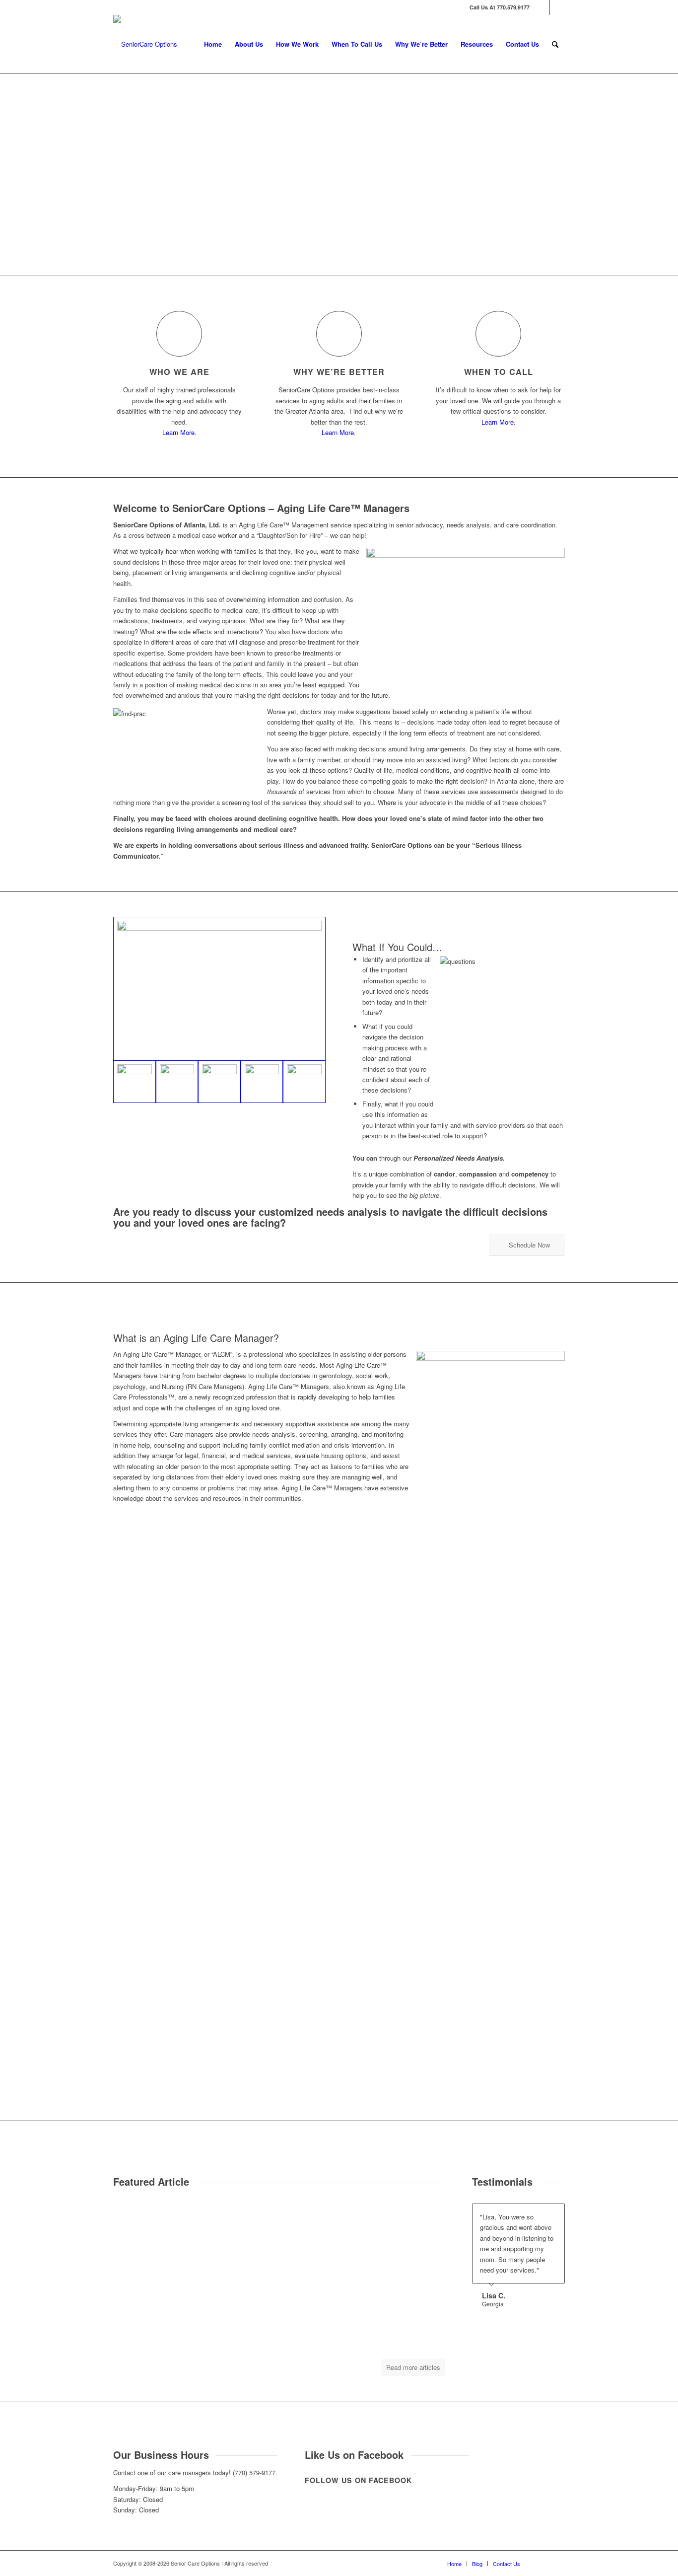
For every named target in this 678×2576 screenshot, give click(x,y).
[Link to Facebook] (542, 7)
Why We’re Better (339, 372)
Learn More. (179, 432)
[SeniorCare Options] (145, 44)
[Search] (555, 44)
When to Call (499, 372)
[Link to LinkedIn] (557, 7)
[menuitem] (213, 44)
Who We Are (179, 372)
